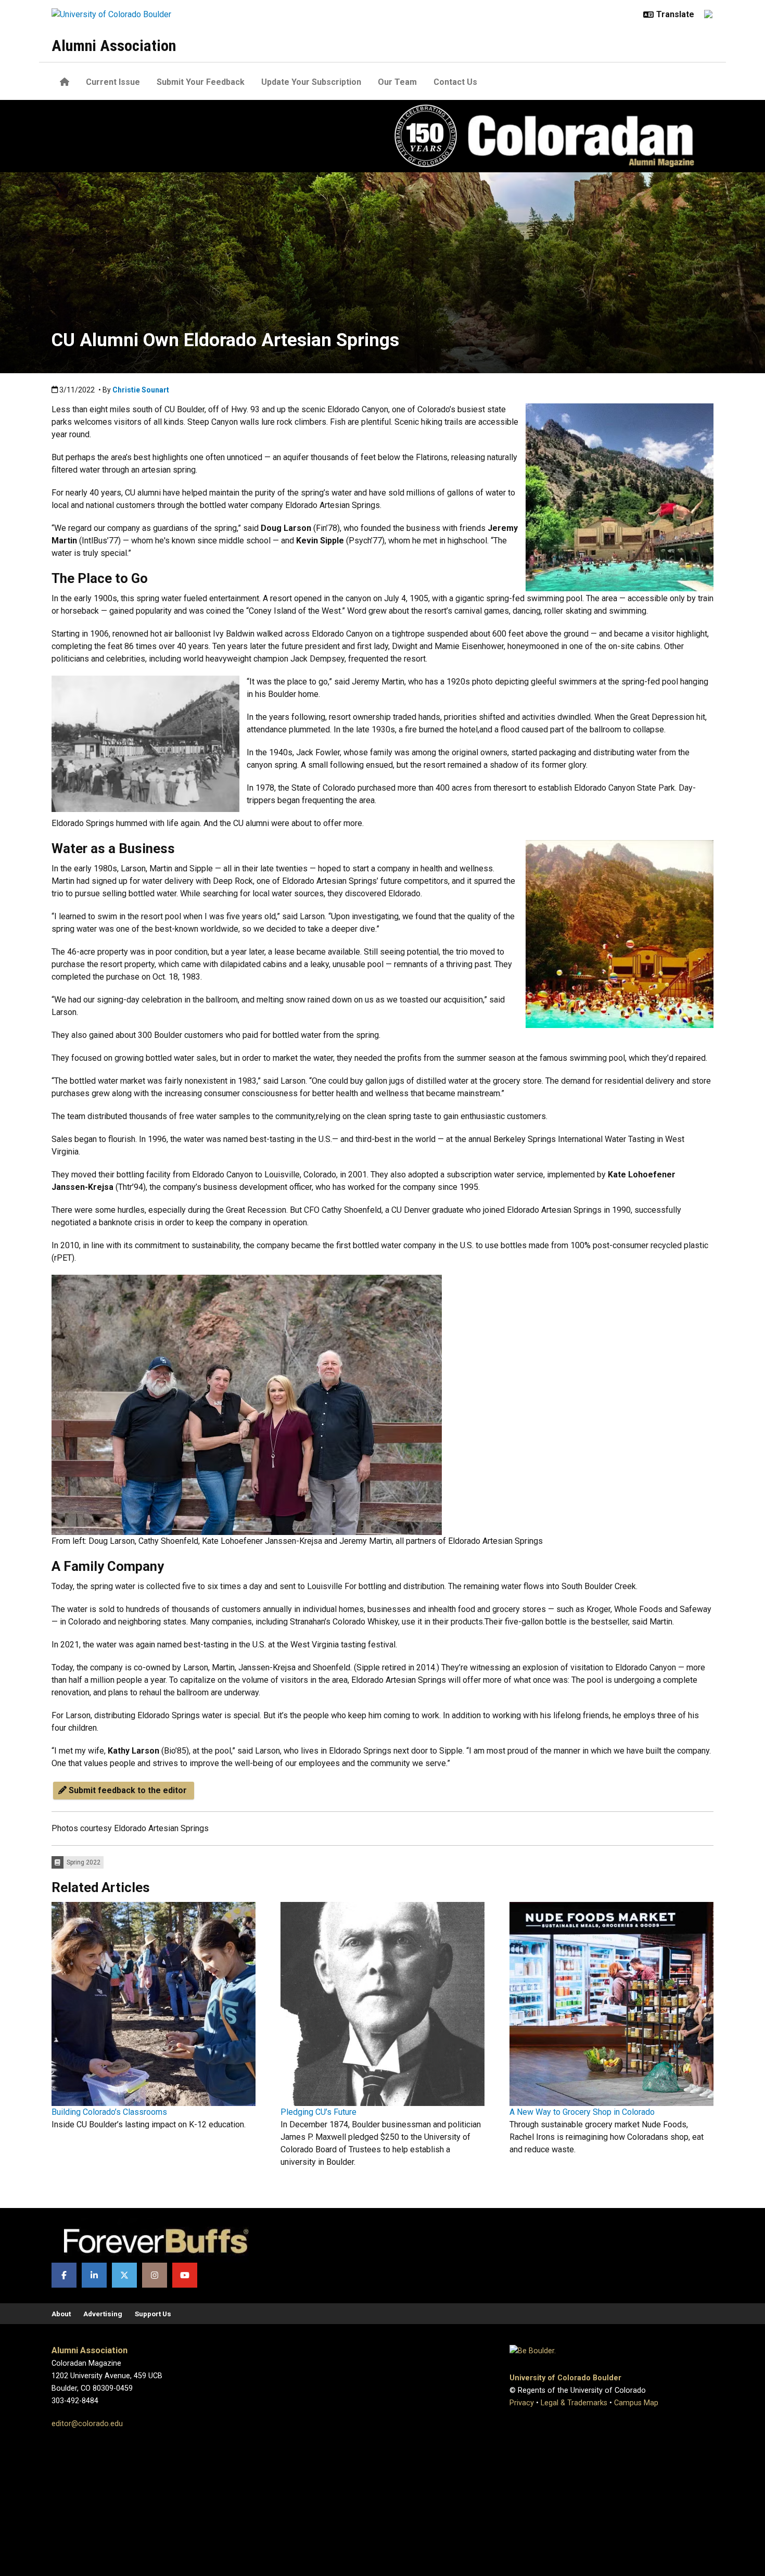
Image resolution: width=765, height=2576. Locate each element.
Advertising (103, 2314)
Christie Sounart (141, 390)
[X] (124, 2275)
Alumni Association (114, 46)
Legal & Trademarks (574, 2403)
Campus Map (636, 2403)
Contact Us (455, 82)
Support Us (153, 2314)
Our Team (397, 82)
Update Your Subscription (311, 82)
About (61, 2314)
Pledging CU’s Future (318, 2112)
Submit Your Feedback (201, 82)
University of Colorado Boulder (565, 2378)
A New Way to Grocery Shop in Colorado (582, 2112)
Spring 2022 (84, 1862)
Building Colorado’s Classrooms (109, 2112)
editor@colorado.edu (87, 2424)
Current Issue (113, 82)
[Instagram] (155, 2275)
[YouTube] (185, 2275)
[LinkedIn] (94, 2275)
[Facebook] (64, 2275)
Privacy (522, 2403)
